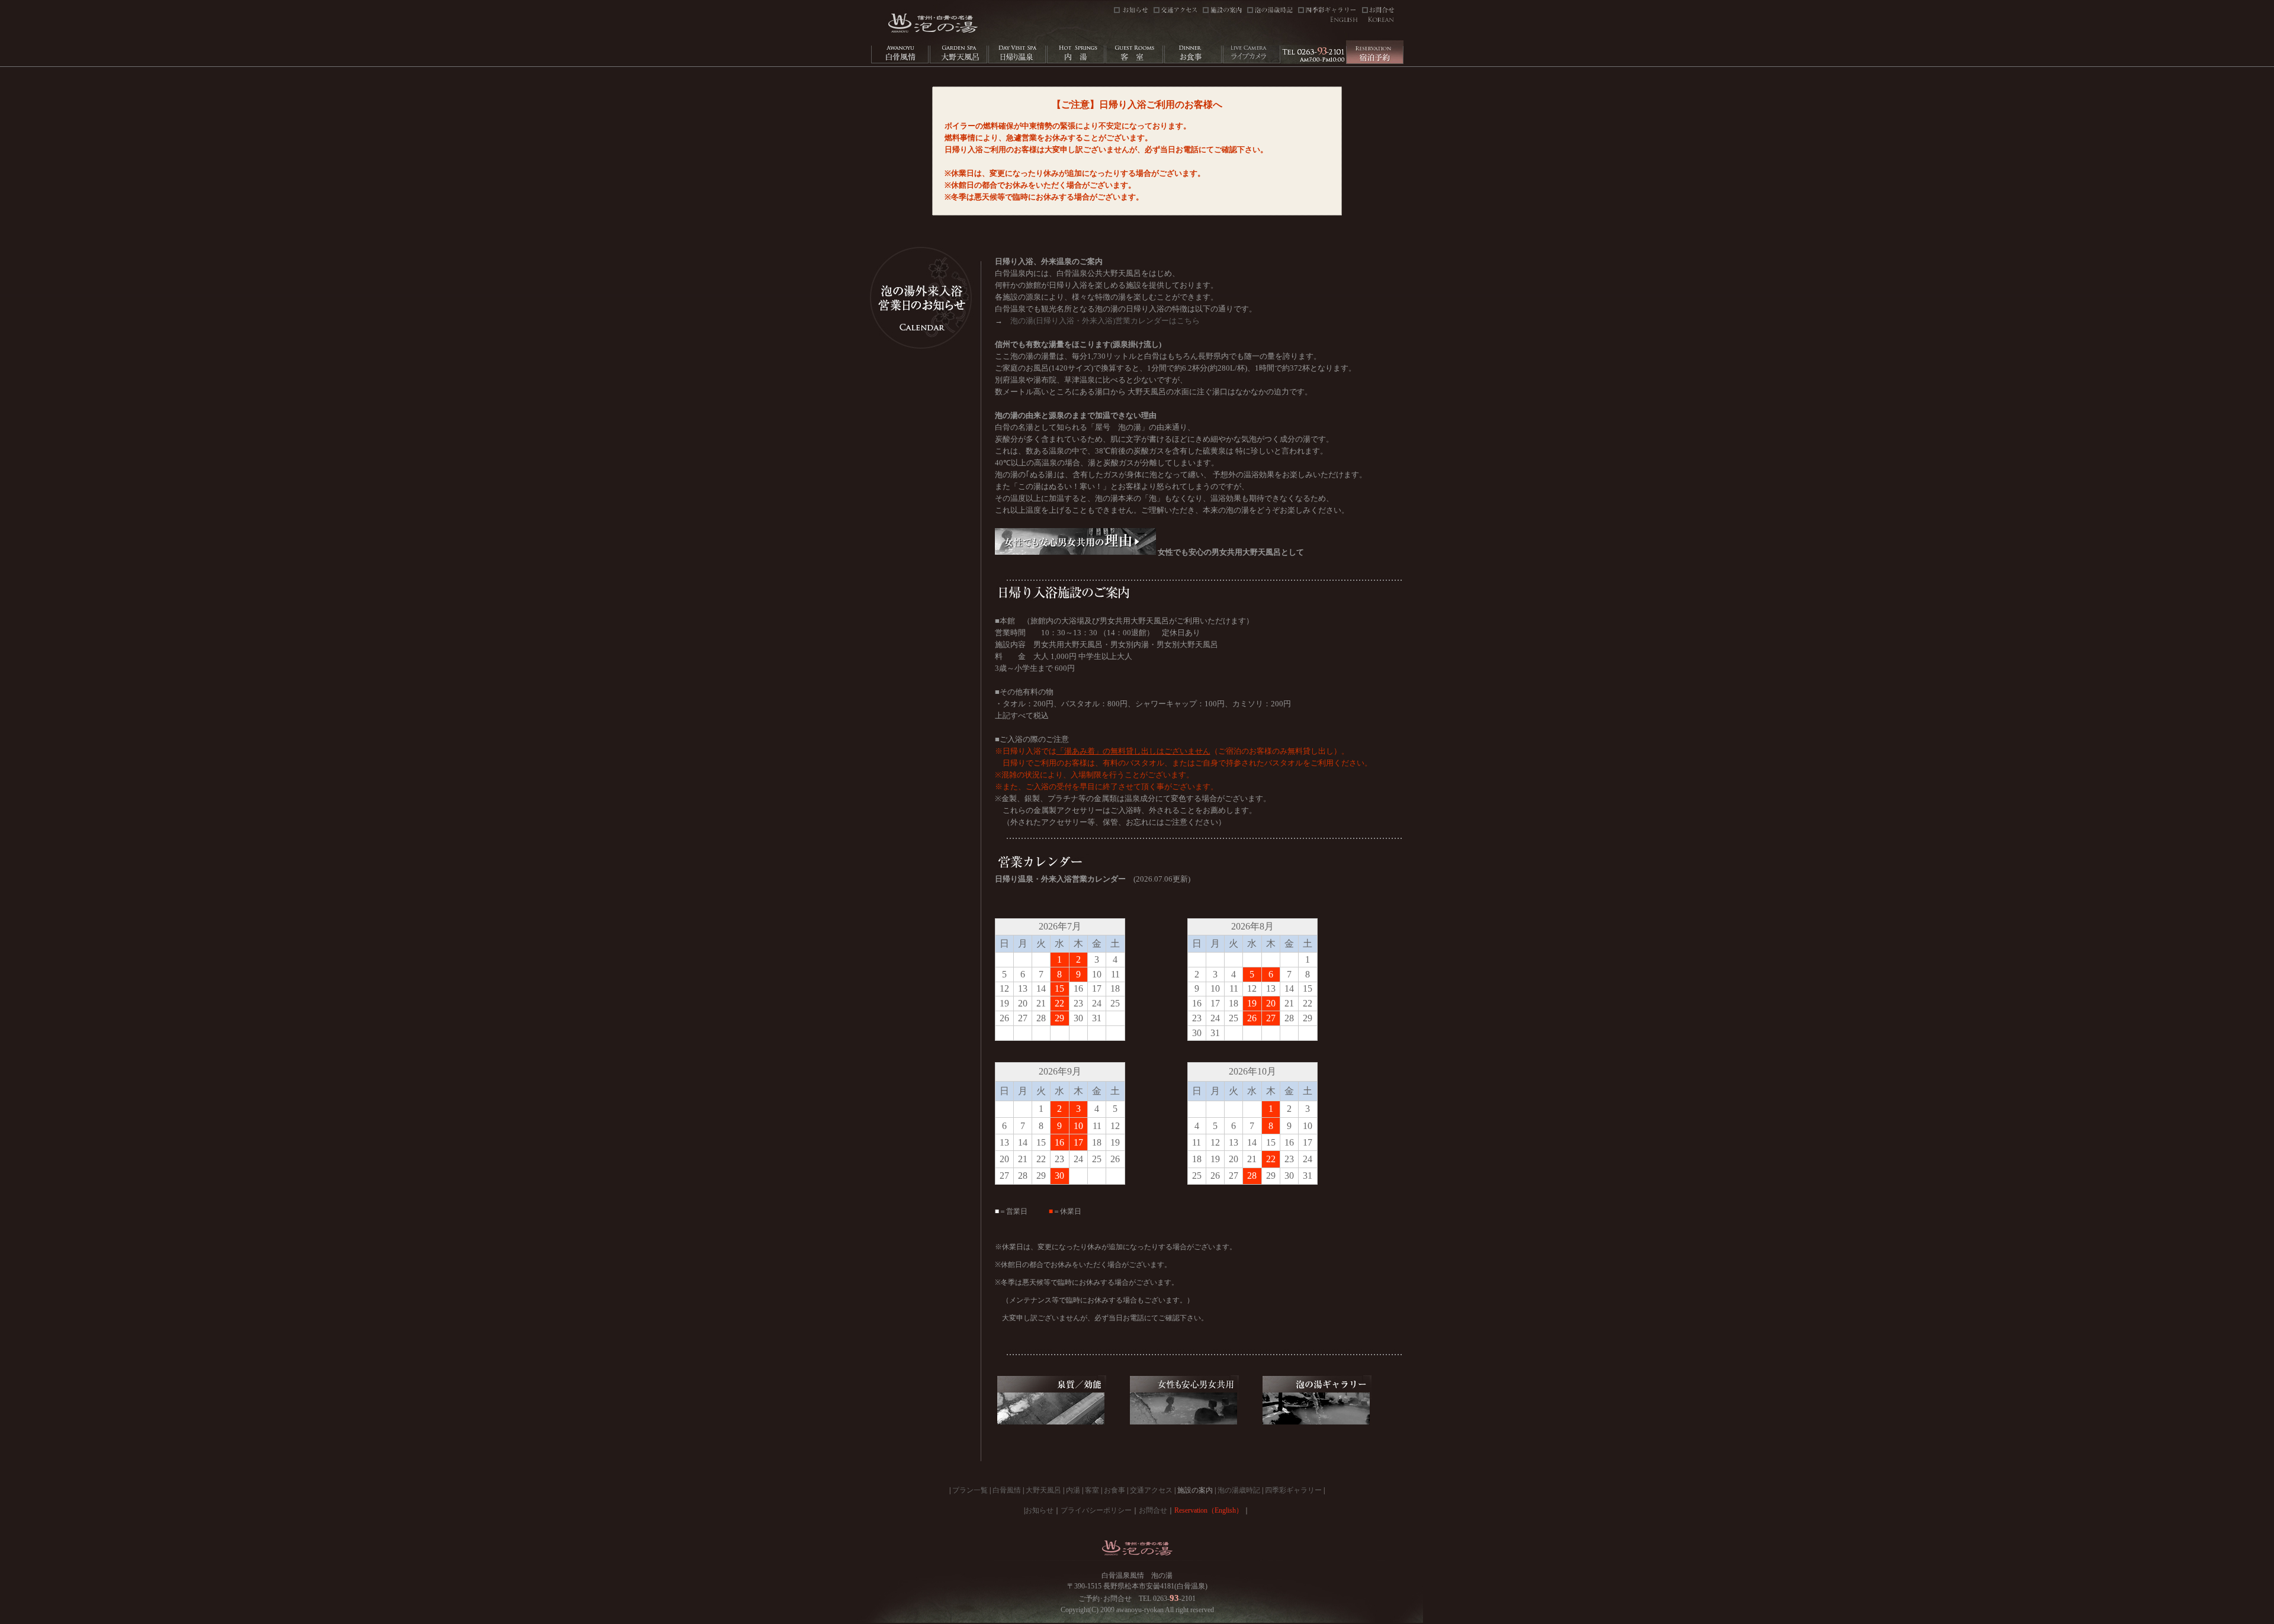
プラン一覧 (970, 1490)
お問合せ (1153, 1510)
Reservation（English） (1209, 1510)
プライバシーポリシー (1096, 1510)
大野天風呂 (1043, 1490)
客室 (1092, 1490)
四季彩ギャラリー (1293, 1490)
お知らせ (1039, 1510)
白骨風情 (1007, 1490)
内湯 (1073, 1490)
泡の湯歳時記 (1239, 1490)
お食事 (1114, 1490)
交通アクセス (1151, 1490)
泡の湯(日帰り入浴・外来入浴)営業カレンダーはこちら (1105, 321)
